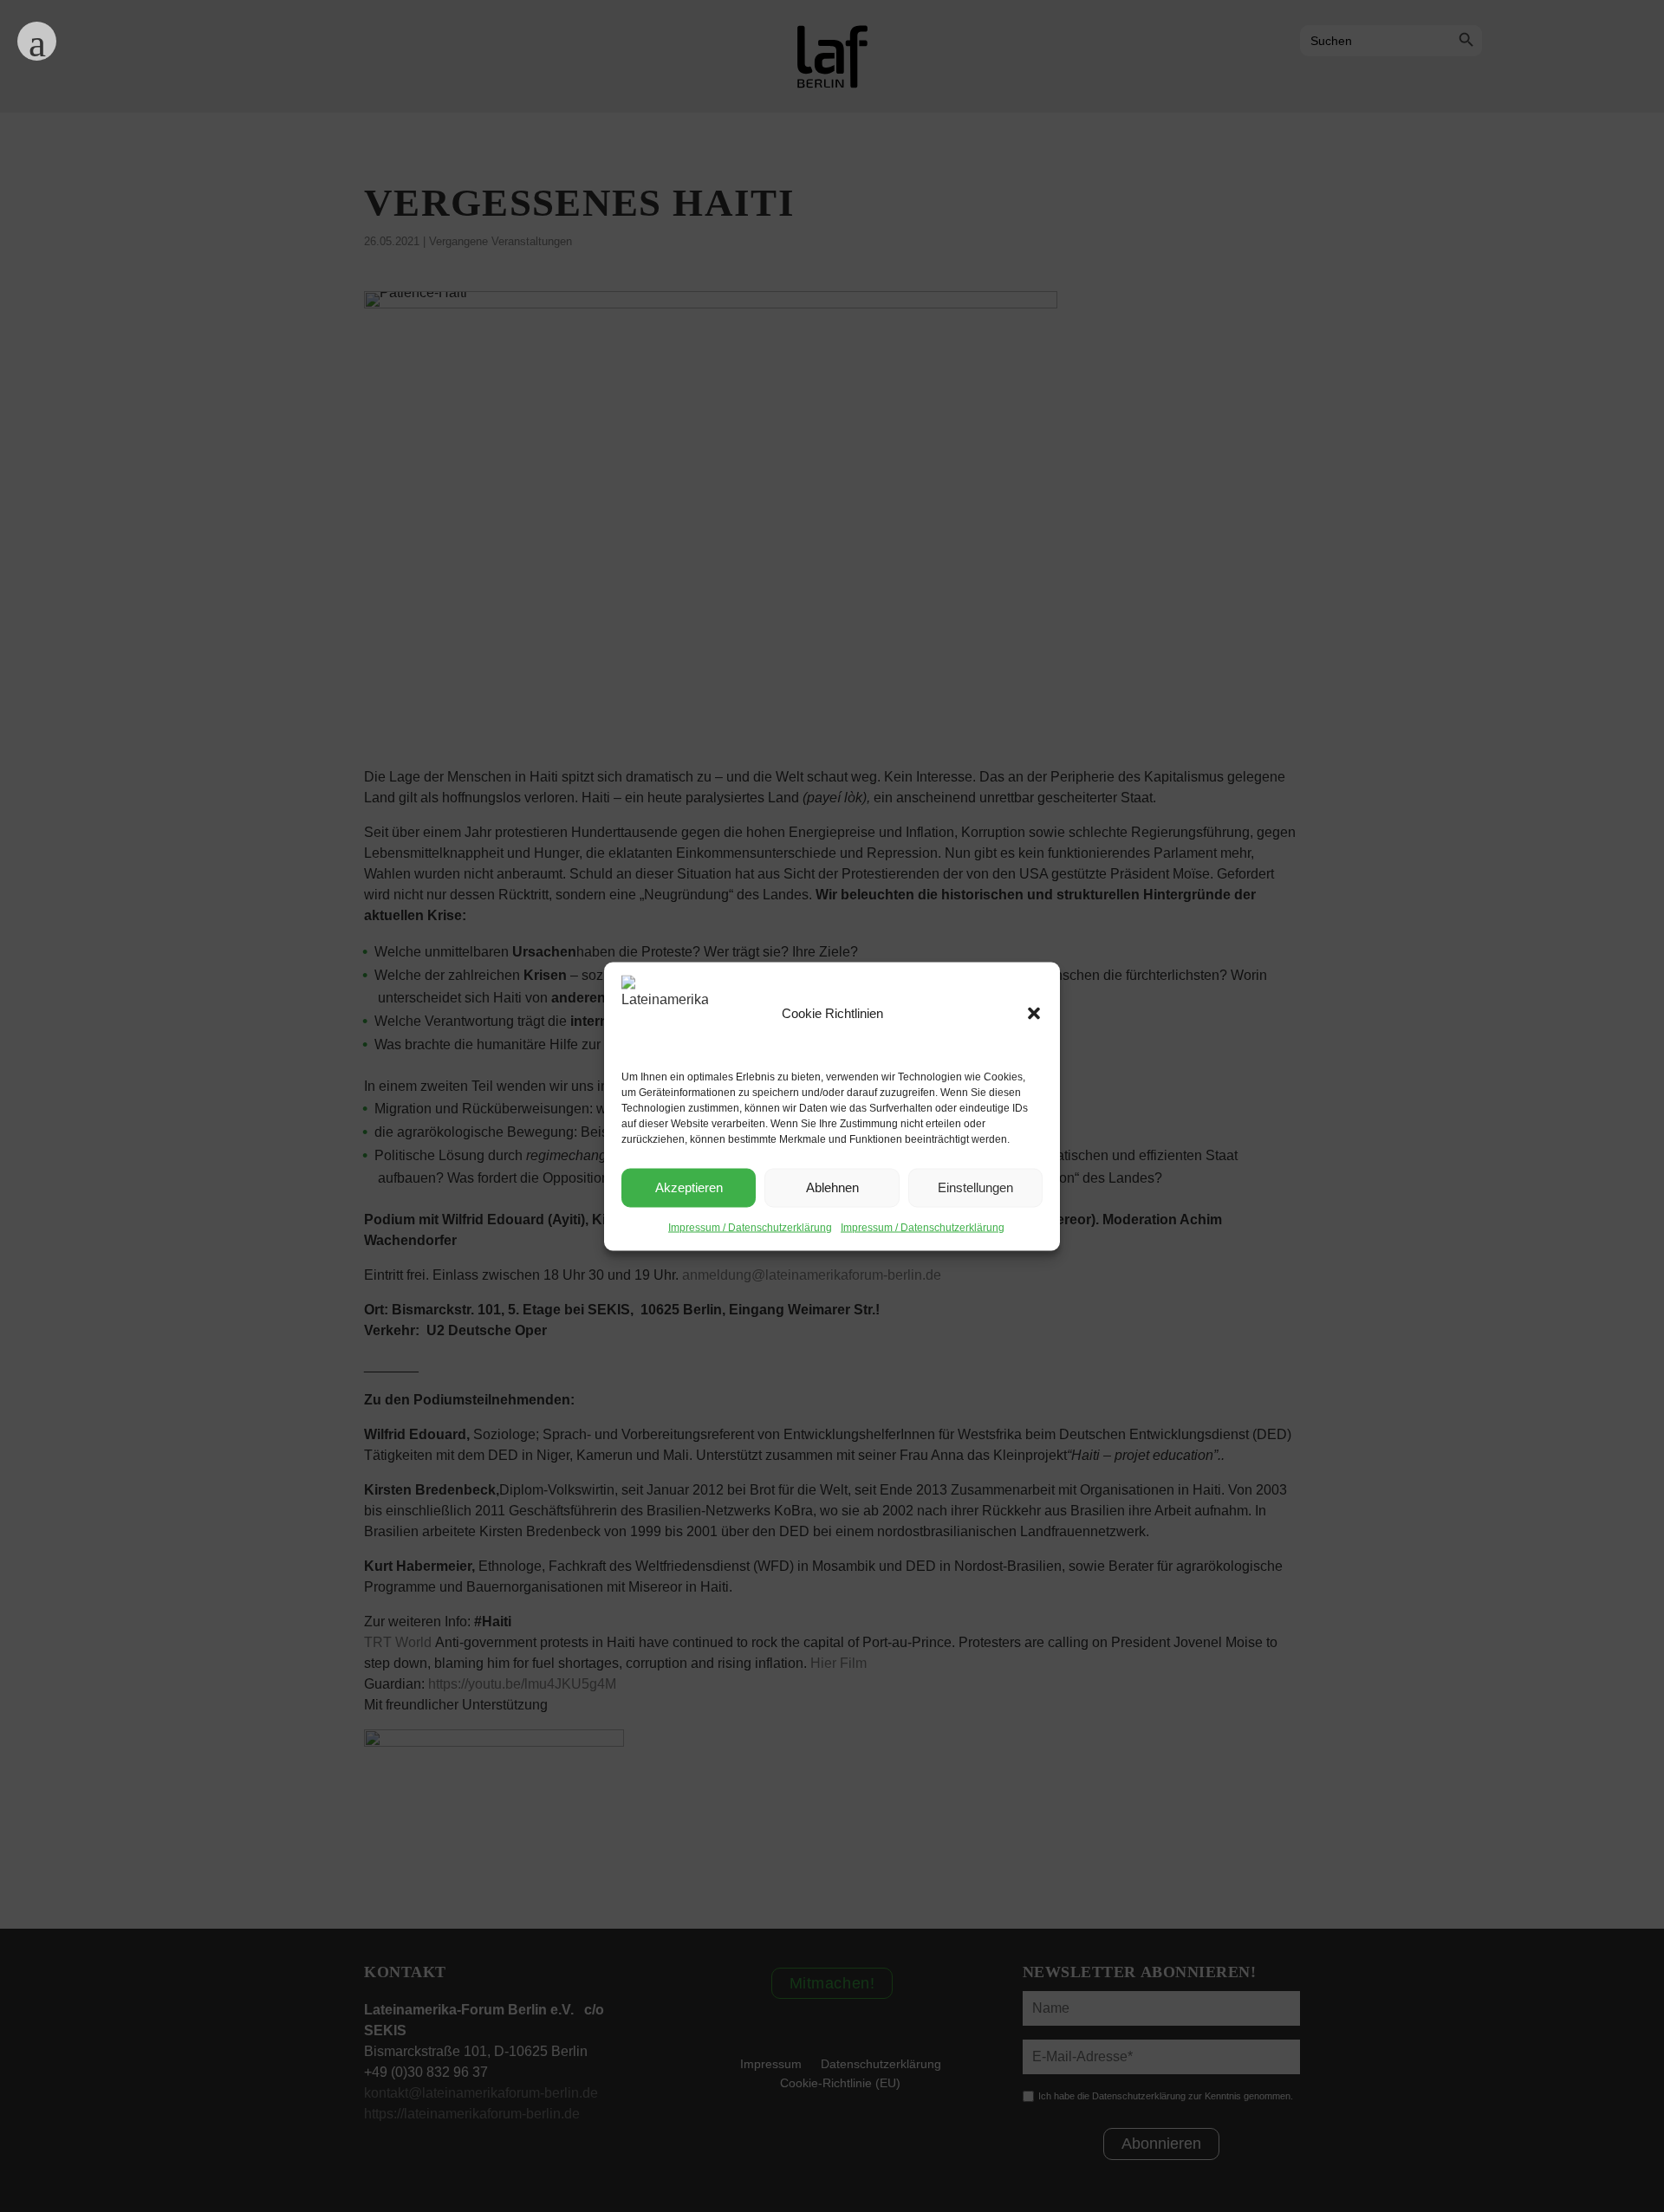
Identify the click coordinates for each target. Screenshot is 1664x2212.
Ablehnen (832, 1187)
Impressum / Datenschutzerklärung (750, 1227)
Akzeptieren (689, 1187)
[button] (1034, 1013)
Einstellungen (975, 1187)
